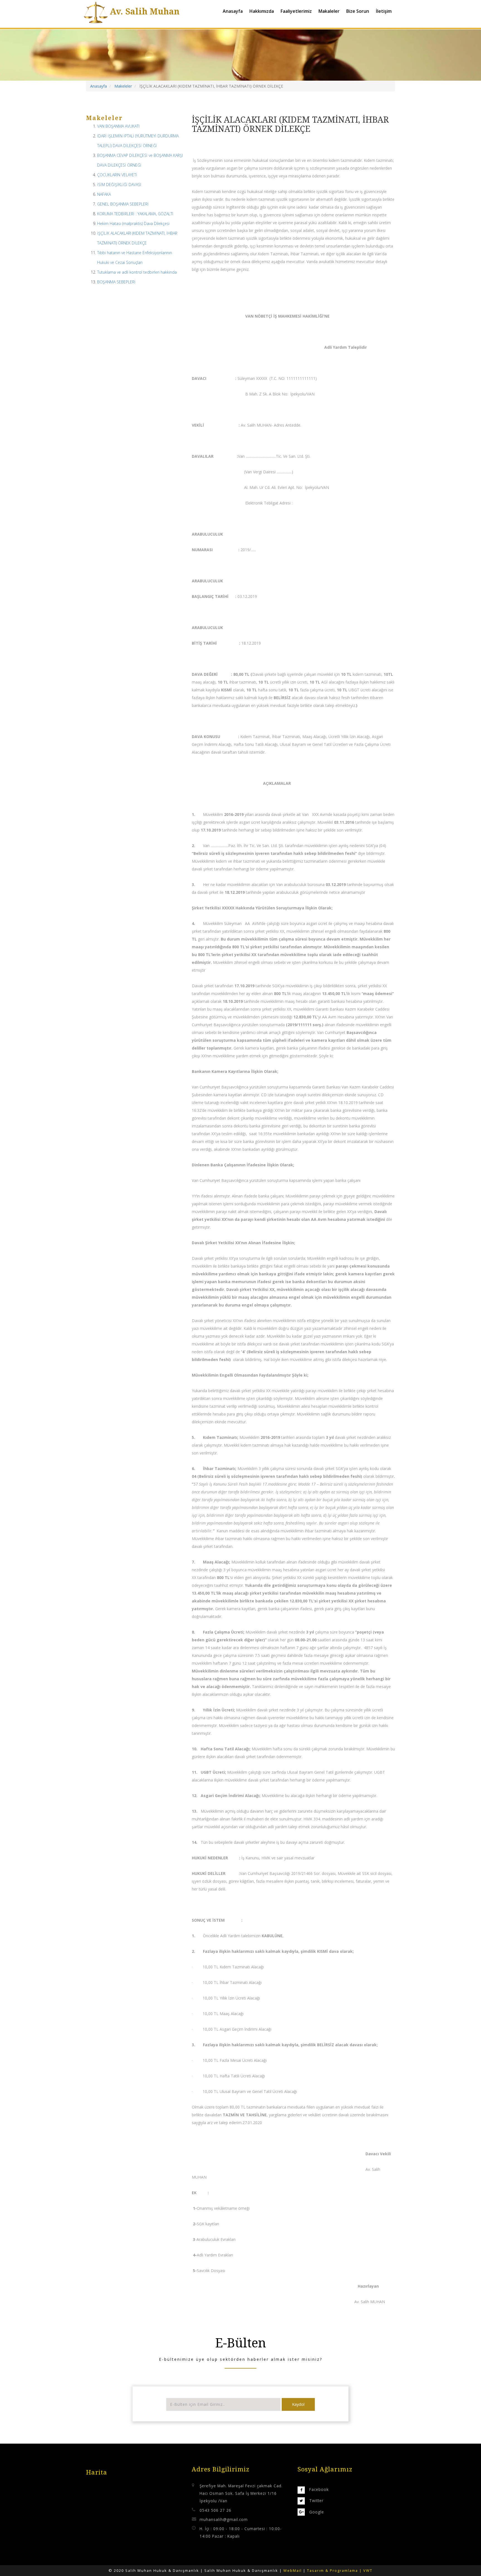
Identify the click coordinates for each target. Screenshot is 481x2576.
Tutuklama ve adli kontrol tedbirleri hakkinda (137, 272)
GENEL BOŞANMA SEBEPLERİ (123, 204)
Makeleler (123, 86)
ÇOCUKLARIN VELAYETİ (117, 175)
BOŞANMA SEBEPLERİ (116, 282)
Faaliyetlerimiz (296, 11)
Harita (97, 2472)
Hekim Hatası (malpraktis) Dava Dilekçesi (133, 223)
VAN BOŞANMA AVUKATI (118, 126)
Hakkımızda (262, 11)
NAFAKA (104, 194)
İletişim (384, 11)
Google (317, 2512)
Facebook (319, 2489)
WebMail (293, 2570)
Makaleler (329, 11)
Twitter (316, 2500)
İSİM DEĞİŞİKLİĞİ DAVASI (119, 185)
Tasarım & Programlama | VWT (340, 2570)
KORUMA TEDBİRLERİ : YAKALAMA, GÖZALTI (135, 214)
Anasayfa (233, 11)
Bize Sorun (358, 11)
